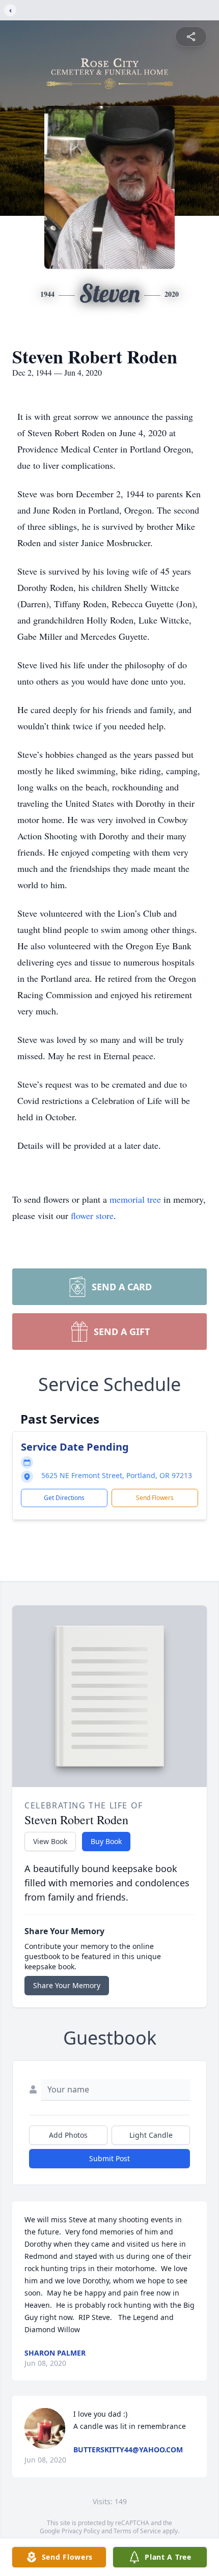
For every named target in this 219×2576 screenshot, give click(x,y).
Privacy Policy (81, 2531)
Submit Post (109, 2158)
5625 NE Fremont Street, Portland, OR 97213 (117, 1475)
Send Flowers (155, 1498)
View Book (50, 1841)
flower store (92, 1215)
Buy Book (106, 1841)
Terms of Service (137, 2531)
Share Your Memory (67, 1985)
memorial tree (135, 1199)
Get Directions (64, 1498)
